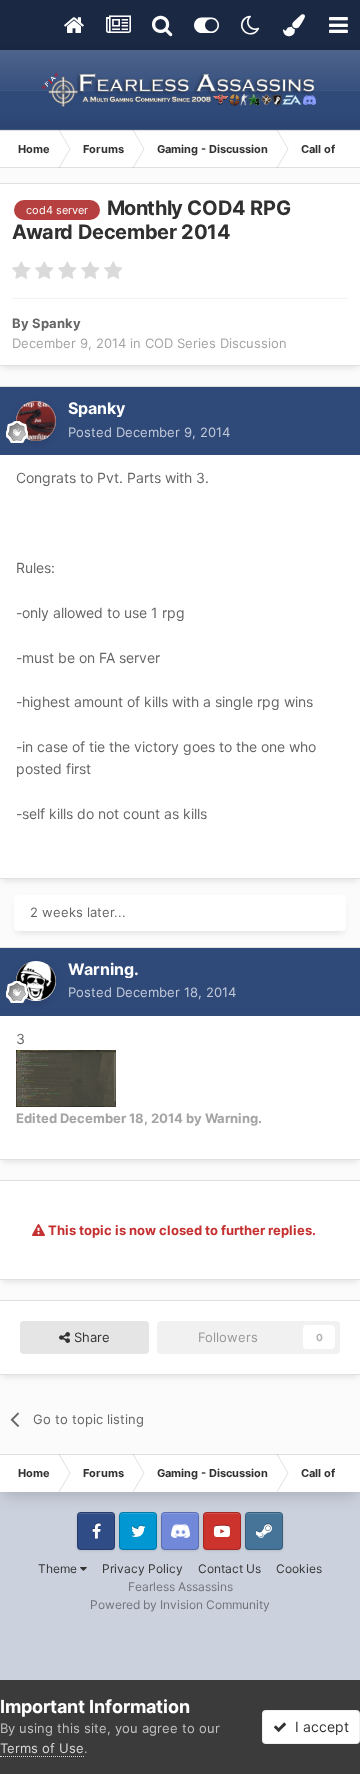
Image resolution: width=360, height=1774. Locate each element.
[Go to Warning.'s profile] (36, 981)
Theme (59, 1568)
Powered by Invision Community (180, 1604)
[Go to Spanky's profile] (36, 421)
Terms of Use (42, 1748)
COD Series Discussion (216, 343)
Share (90, 1337)
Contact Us (229, 1568)
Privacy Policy (142, 1568)
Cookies (299, 1568)
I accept (318, 1726)
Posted (149, 432)
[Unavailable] (66, 1076)
